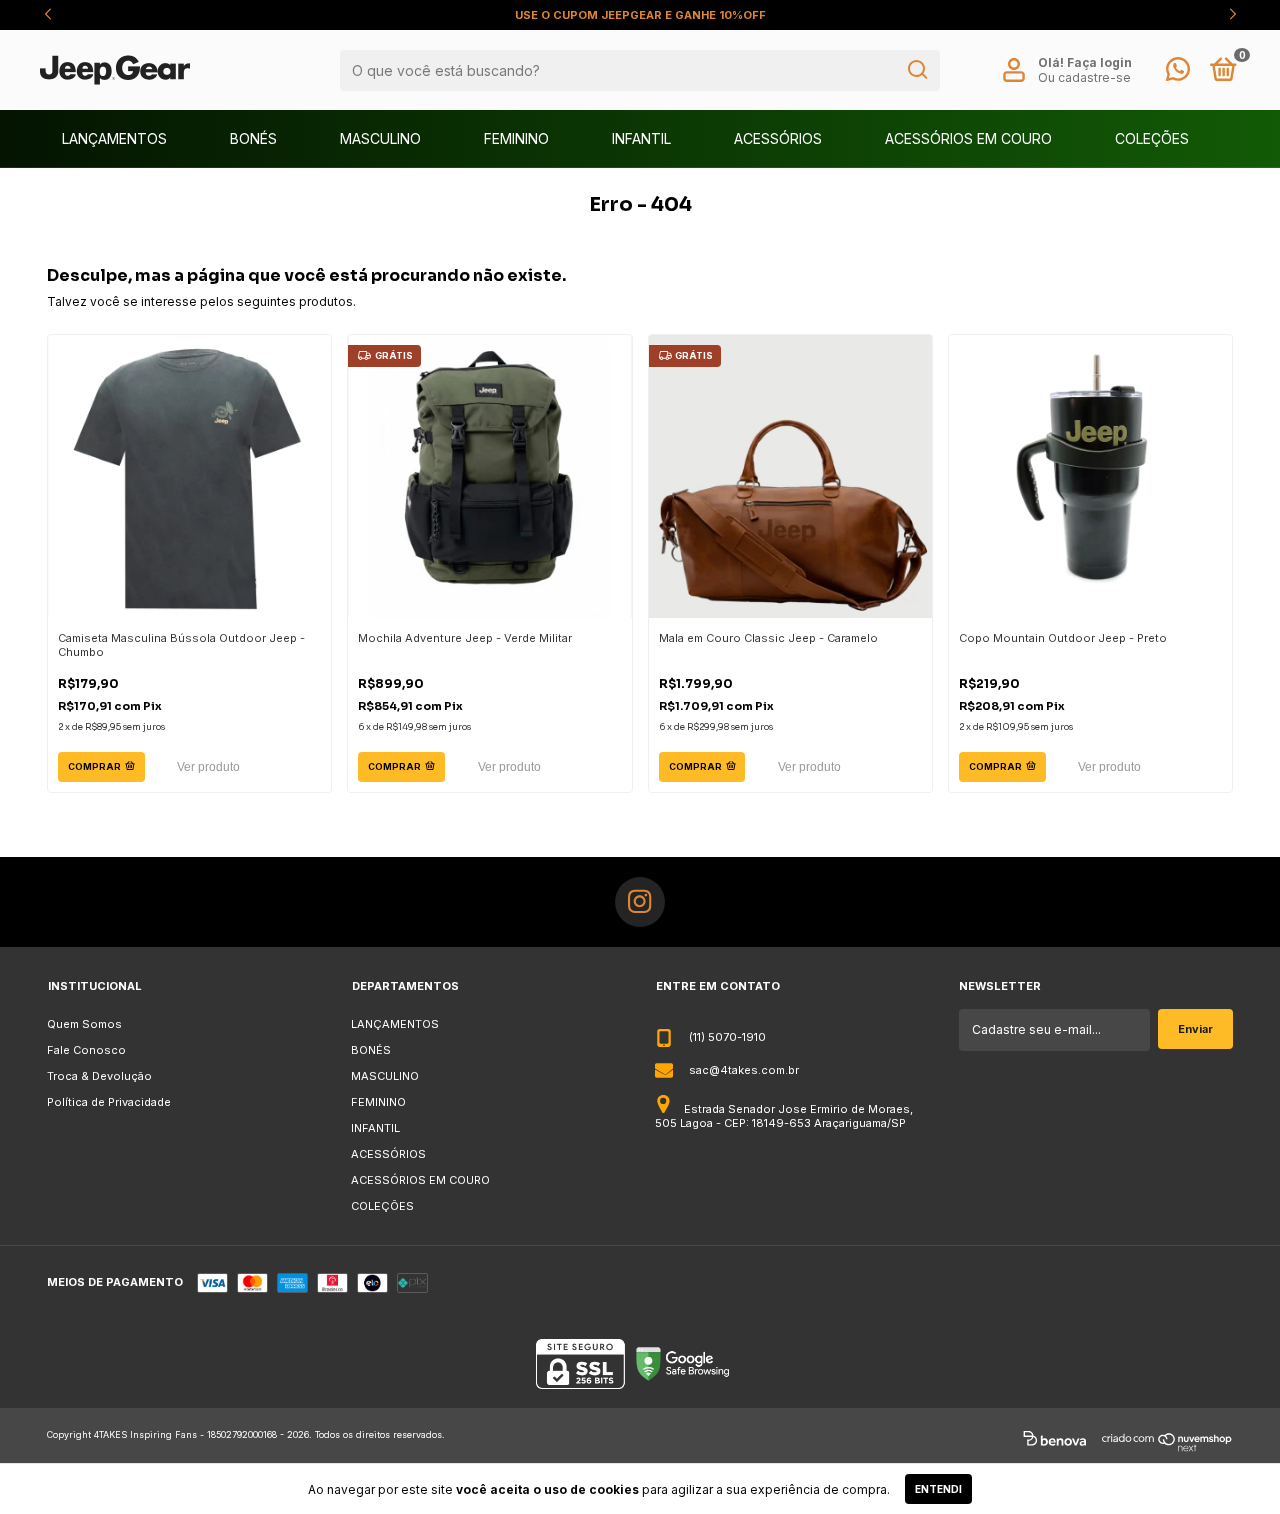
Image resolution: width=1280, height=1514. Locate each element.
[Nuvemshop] (1167, 1442)
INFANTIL (641, 138)
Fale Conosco (86, 1050)
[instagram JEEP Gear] (640, 902)
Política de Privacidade (109, 1102)
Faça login (1099, 62)
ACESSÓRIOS (778, 138)
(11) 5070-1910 (727, 1037)
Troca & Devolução (99, 1076)
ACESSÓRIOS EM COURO (968, 138)
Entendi (938, 1489)
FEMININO (516, 138)
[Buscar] (916, 70)
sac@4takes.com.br (744, 1070)
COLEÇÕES (1152, 138)
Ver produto (208, 767)
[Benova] (1054, 1442)
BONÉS (253, 138)
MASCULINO (380, 138)
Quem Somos (84, 1024)
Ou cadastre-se (1084, 77)
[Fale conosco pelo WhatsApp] (1178, 74)
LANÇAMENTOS (114, 138)
